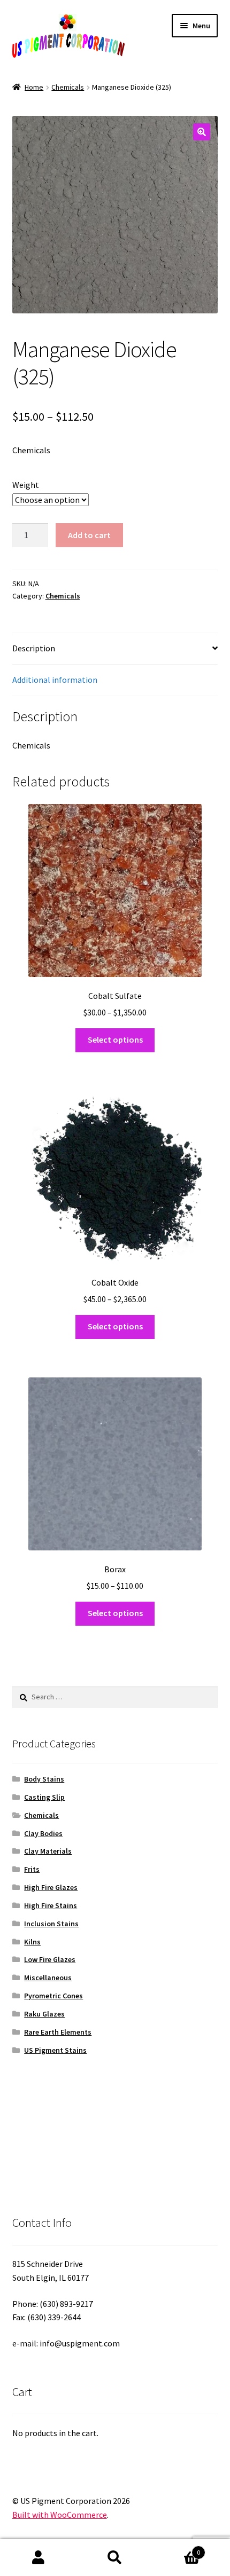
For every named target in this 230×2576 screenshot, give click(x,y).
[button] (202, 132)
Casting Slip (44, 1797)
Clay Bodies (43, 1833)
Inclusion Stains (51, 1924)
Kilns (32, 1942)
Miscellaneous (48, 1978)
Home (34, 87)
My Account (38, 2558)
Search (115, 2558)
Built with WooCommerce (60, 2515)
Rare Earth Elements (58, 2032)
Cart (177, 2549)
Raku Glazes (44, 2014)
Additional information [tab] (55, 680)
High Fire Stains (51, 1905)
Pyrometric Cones (53, 1996)
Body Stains (44, 1779)
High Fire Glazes (51, 1887)
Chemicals (68, 87)
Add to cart (89, 535)
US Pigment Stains (55, 2050)
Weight (26, 485)
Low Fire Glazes (50, 1959)
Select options (115, 1039)
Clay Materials (48, 1851)
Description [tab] (34, 648)
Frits (32, 1869)
